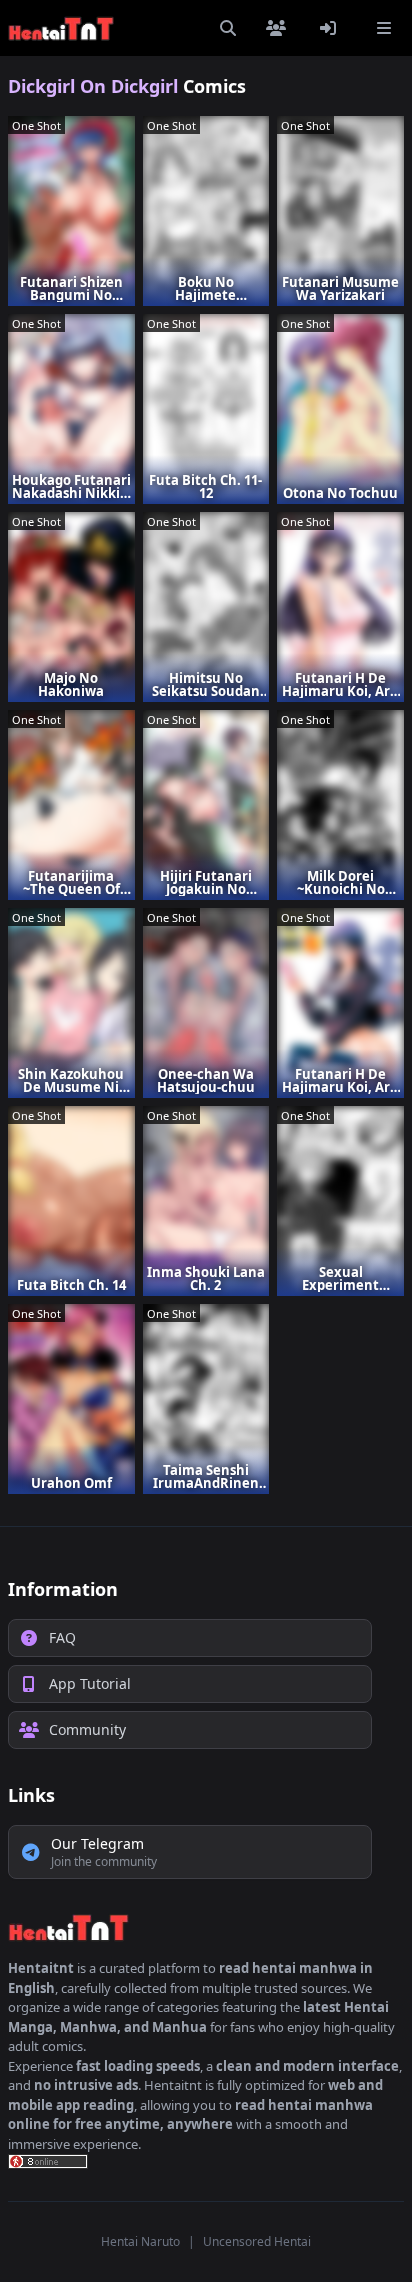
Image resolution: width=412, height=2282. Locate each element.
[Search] (228, 28)
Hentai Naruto (140, 2241)
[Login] (332, 28)
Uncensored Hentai (257, 2241)
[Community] (280, 28)
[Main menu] (384, 28)
